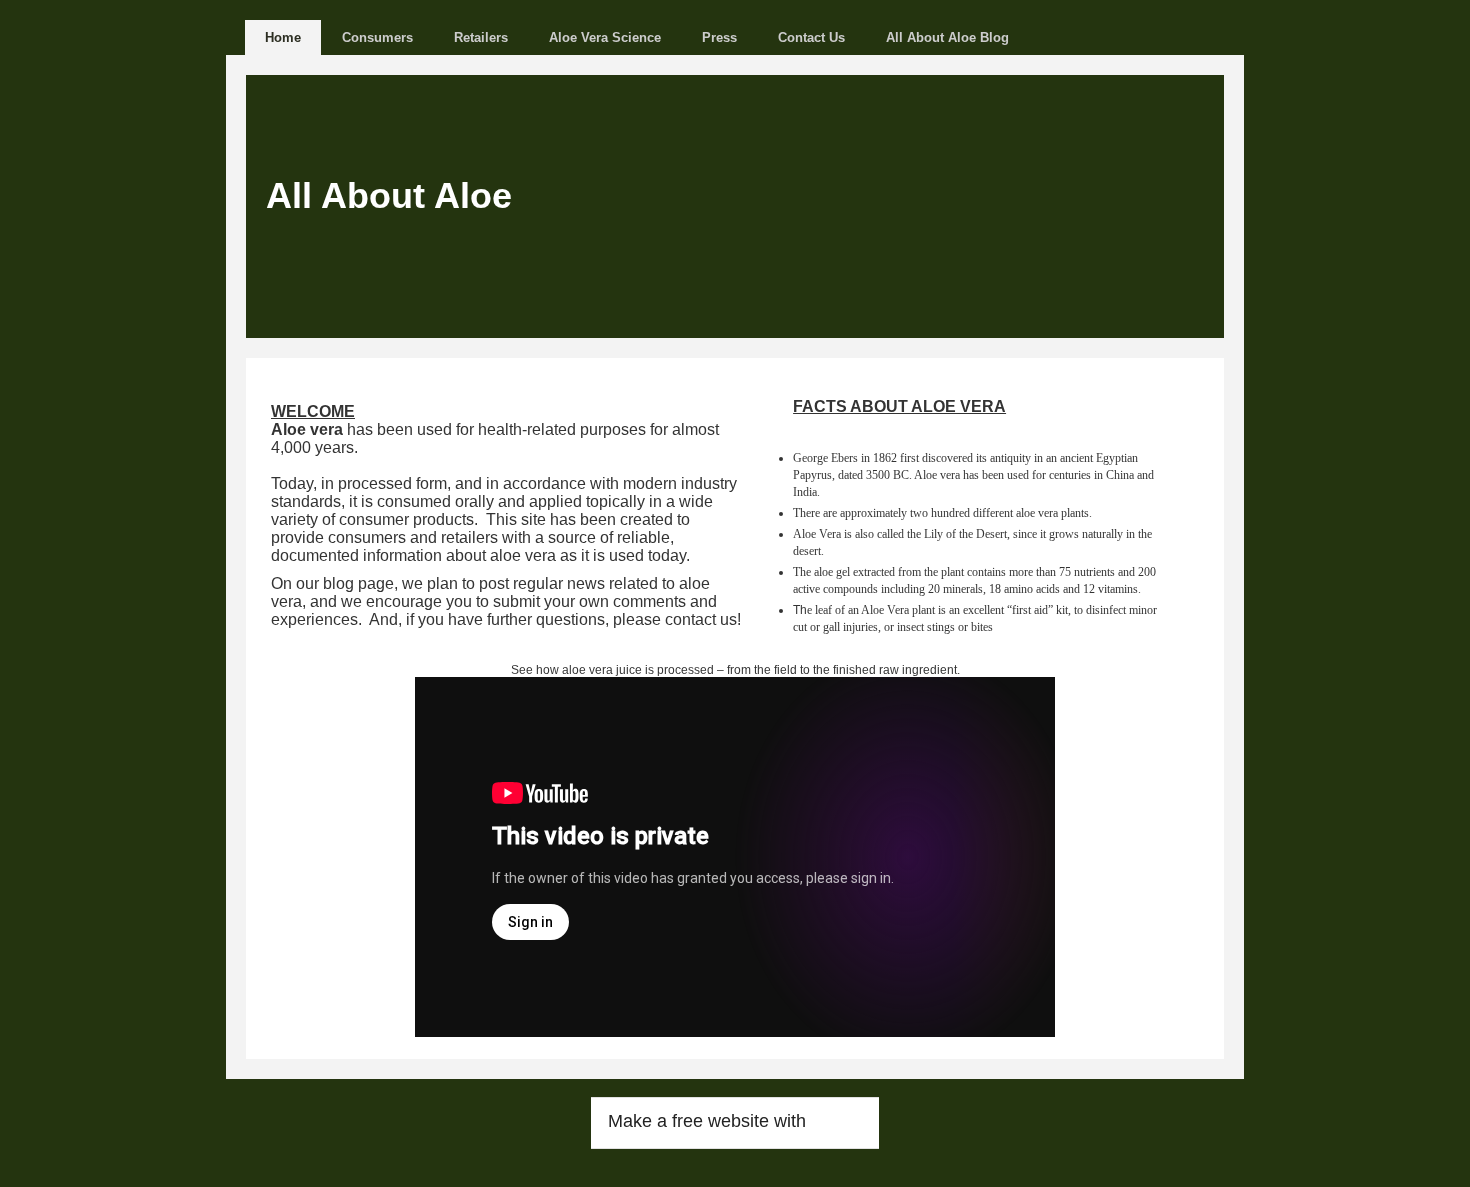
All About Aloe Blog (947, 37)
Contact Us (811, 37)
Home (283, 37)
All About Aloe (389, 195)
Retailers (481, 37)
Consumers (377, 37)
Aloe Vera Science (605, 37)
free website (720, 1121)
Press (719, 37)
